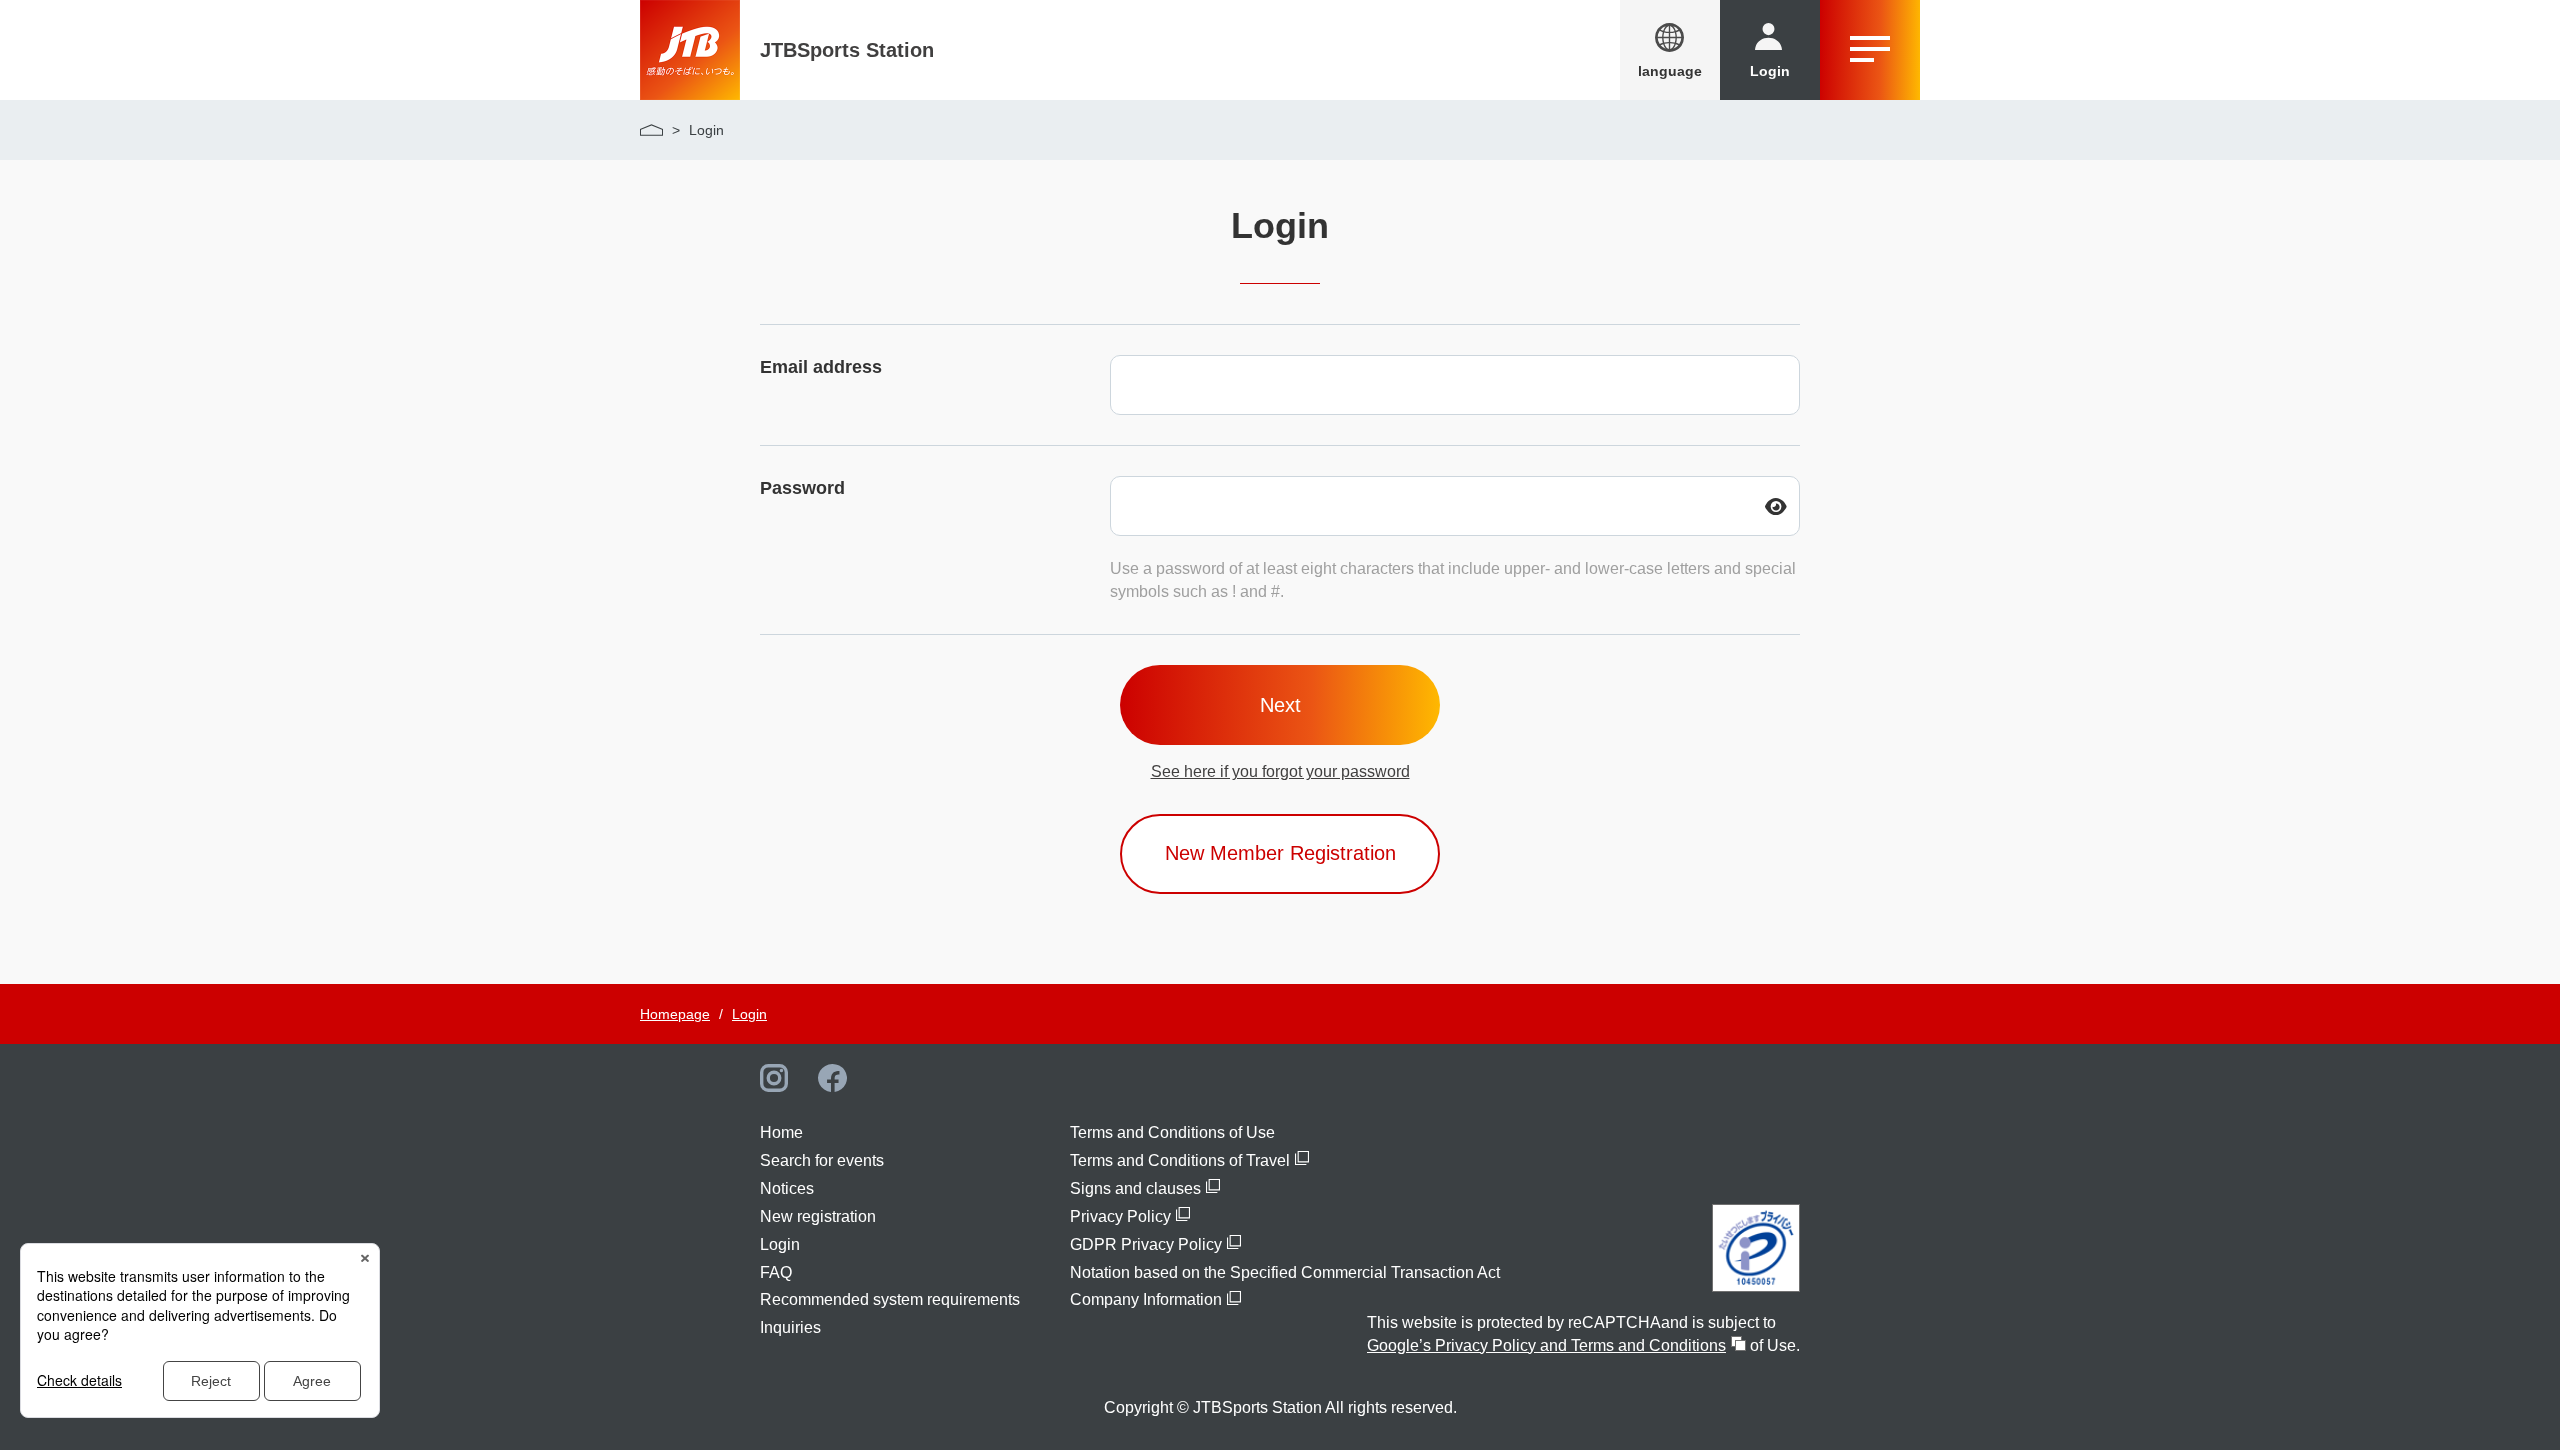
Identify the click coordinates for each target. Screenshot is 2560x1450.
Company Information (1146, 1299)
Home (781, 1132)
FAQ (776, 1272)
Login (749, 1014)
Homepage (675, 1014)
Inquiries (790, 1327)
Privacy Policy (1120, 1216)
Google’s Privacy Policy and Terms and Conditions (1546, 1345)
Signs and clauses (1135, 1188)
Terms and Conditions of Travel (1180, 1160)
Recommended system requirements (890, 1299)
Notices (787, 1188)
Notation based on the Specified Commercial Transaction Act (1285, 1272)
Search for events (822, 1160)
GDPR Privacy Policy (1146, 1244)
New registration (818, 1216)
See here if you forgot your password (1280, 771)
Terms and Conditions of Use (1172, 1132)
